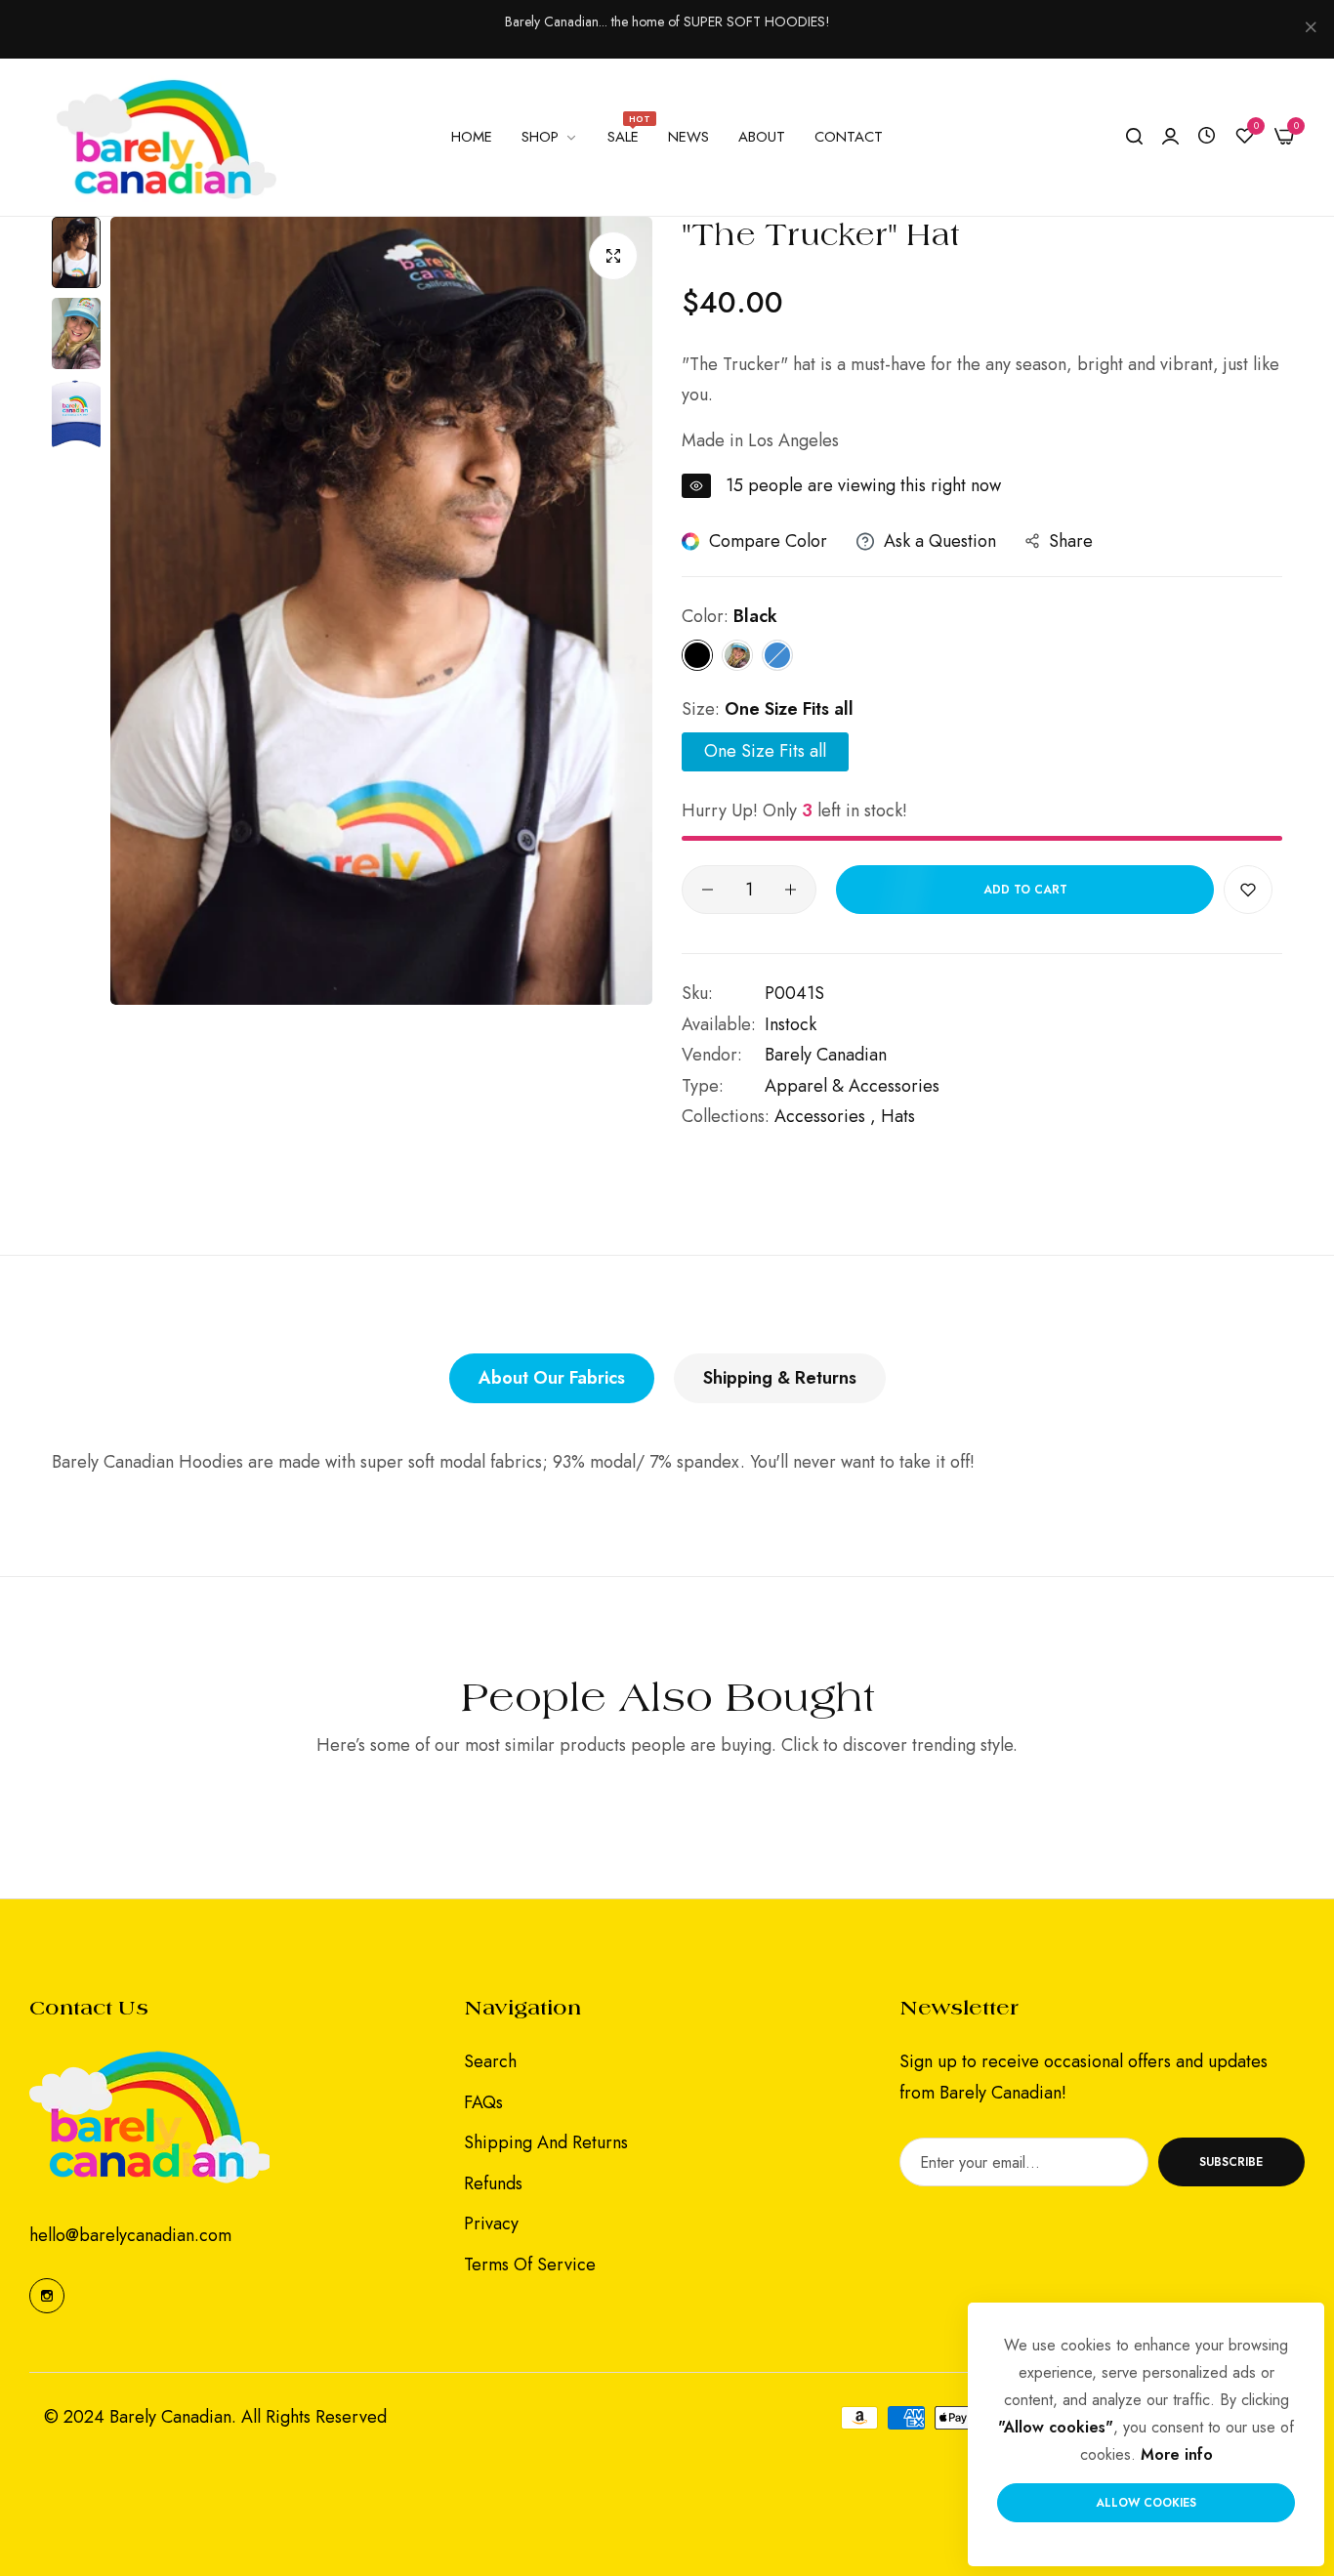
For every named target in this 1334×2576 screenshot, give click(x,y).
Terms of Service (530, 2264)
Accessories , (825, 1116)
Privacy (491, 2223)
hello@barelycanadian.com (130, 2235)
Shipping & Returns (780, 1378)
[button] (1248, 890)
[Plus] (791, 890)
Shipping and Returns (546, 2142)
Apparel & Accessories (852, 1086)
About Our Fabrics (552, 1378)
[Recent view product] (1207, 136)
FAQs (483, 2101)
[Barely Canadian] (166, 137)
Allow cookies (1146, 2503)
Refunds (493, 2182)
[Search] (1134, 137)
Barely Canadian (826, 1055)
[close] (1311, 29)
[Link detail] (47, 2295)
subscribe (1231, 2161)
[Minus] (708, 890)
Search (490, 2061)
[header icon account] (1170, 137)
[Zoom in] (613, 256)
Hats (898, 1116)
